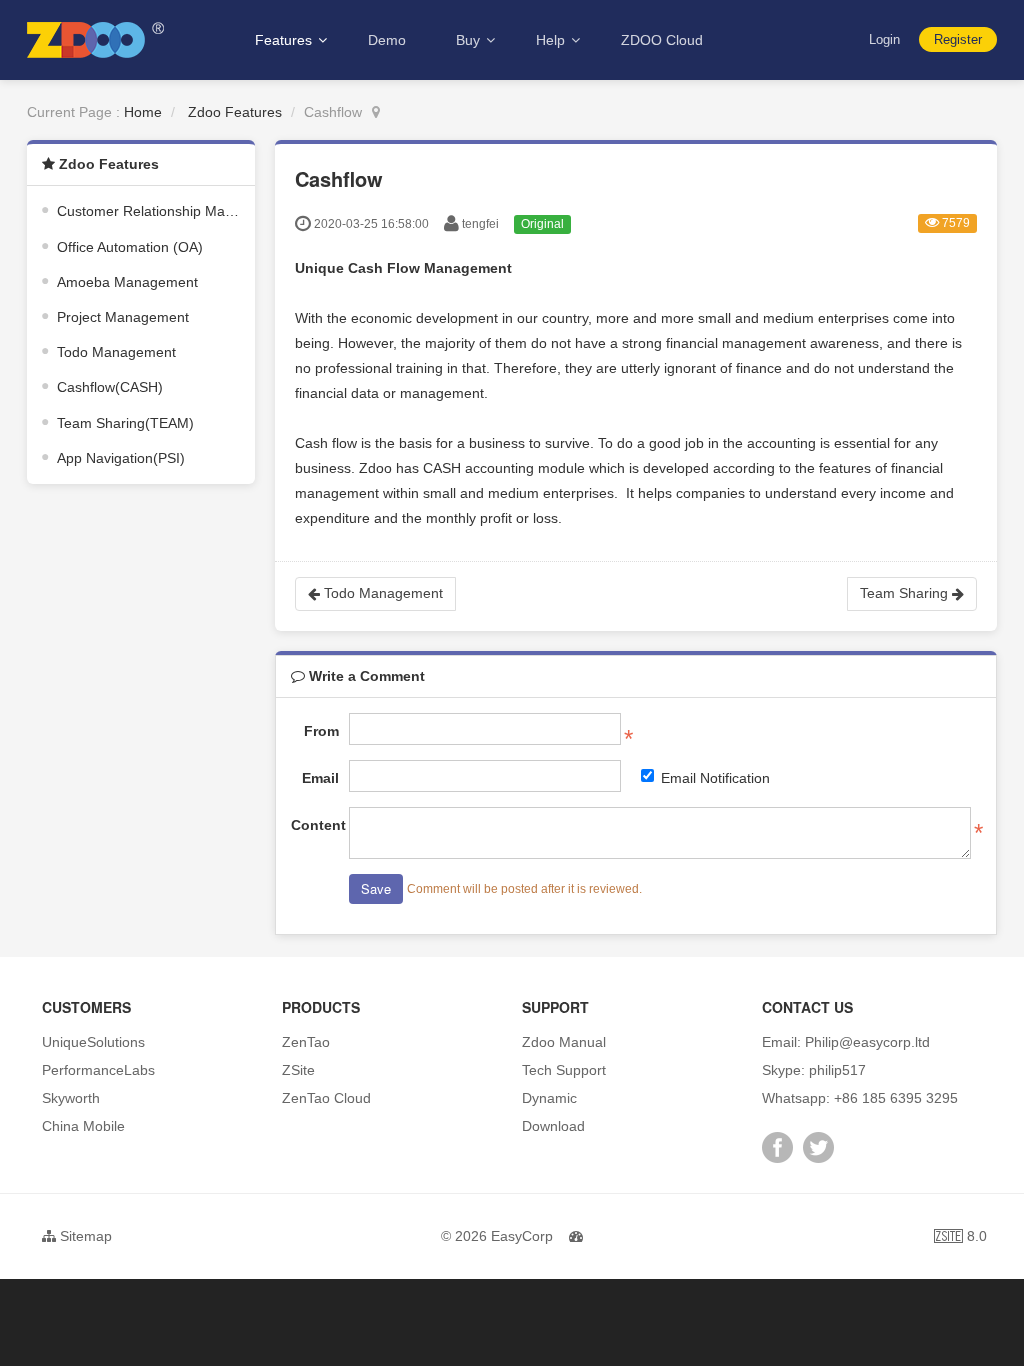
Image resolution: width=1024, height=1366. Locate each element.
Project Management (123, 317)
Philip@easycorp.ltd (867, 1042)
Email (320, 778)
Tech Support (564, 1070)
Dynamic (549, 1098)
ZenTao (306, 1042)
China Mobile (83, 1126)
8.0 (960, 1238)
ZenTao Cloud (326, 1098)
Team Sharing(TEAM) (125, 423)
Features (285, 40)
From (321, 731)
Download (553, 1126)
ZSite (298, 1070)
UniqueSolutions (93, 1042)
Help (552, 40)
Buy (470, 40)
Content (315, 825)
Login (884, 39)
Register (958, 39)
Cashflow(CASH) (110, 387)
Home (143, 112)
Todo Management (116, 352)
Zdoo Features (235, 112)
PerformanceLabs (98, 1070)
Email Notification (715, 778)
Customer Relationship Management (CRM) (196, 211)
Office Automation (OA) (130, 247)
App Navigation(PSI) (121, 458)
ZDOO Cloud (662, 40)
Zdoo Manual (564, 1042)
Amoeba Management (127, 282)
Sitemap (84, 1236)
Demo (387, 40)
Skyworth (71, 1098)
